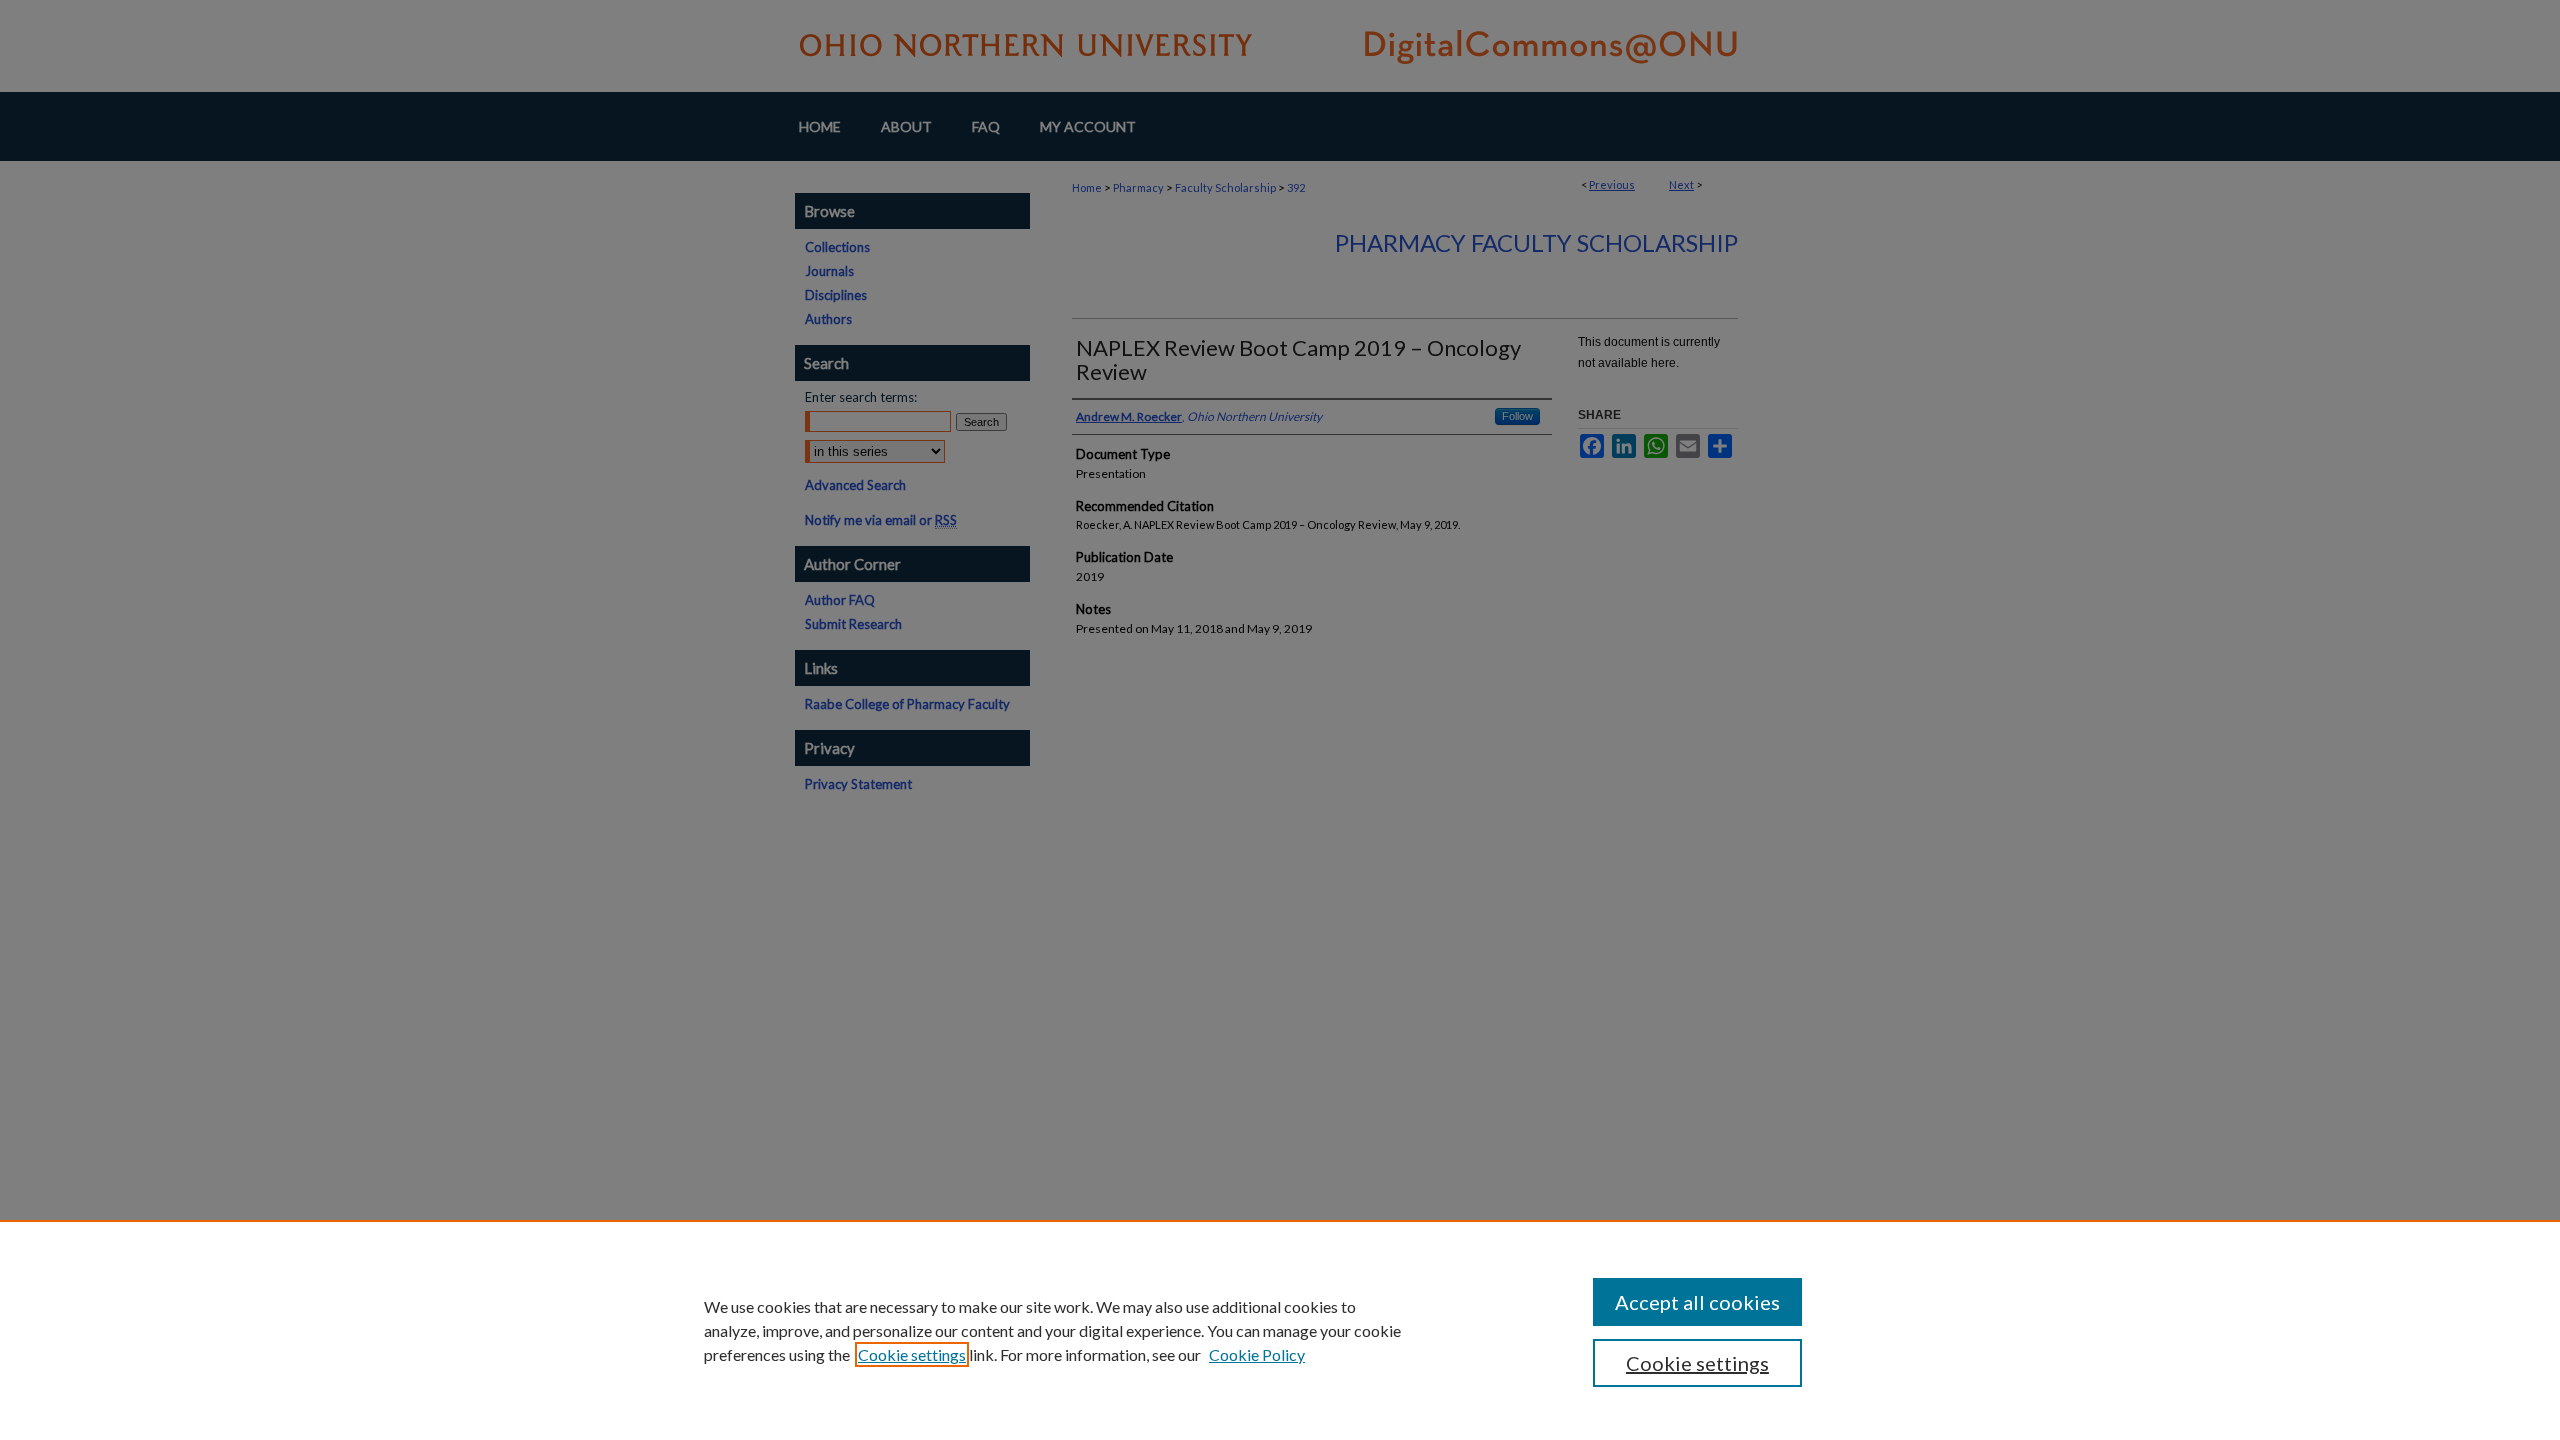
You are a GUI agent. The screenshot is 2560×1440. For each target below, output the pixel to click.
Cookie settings (912, 1354)
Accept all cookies (1697, 1302)
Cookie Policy (1257, 1354)
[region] (1280, 1330)
